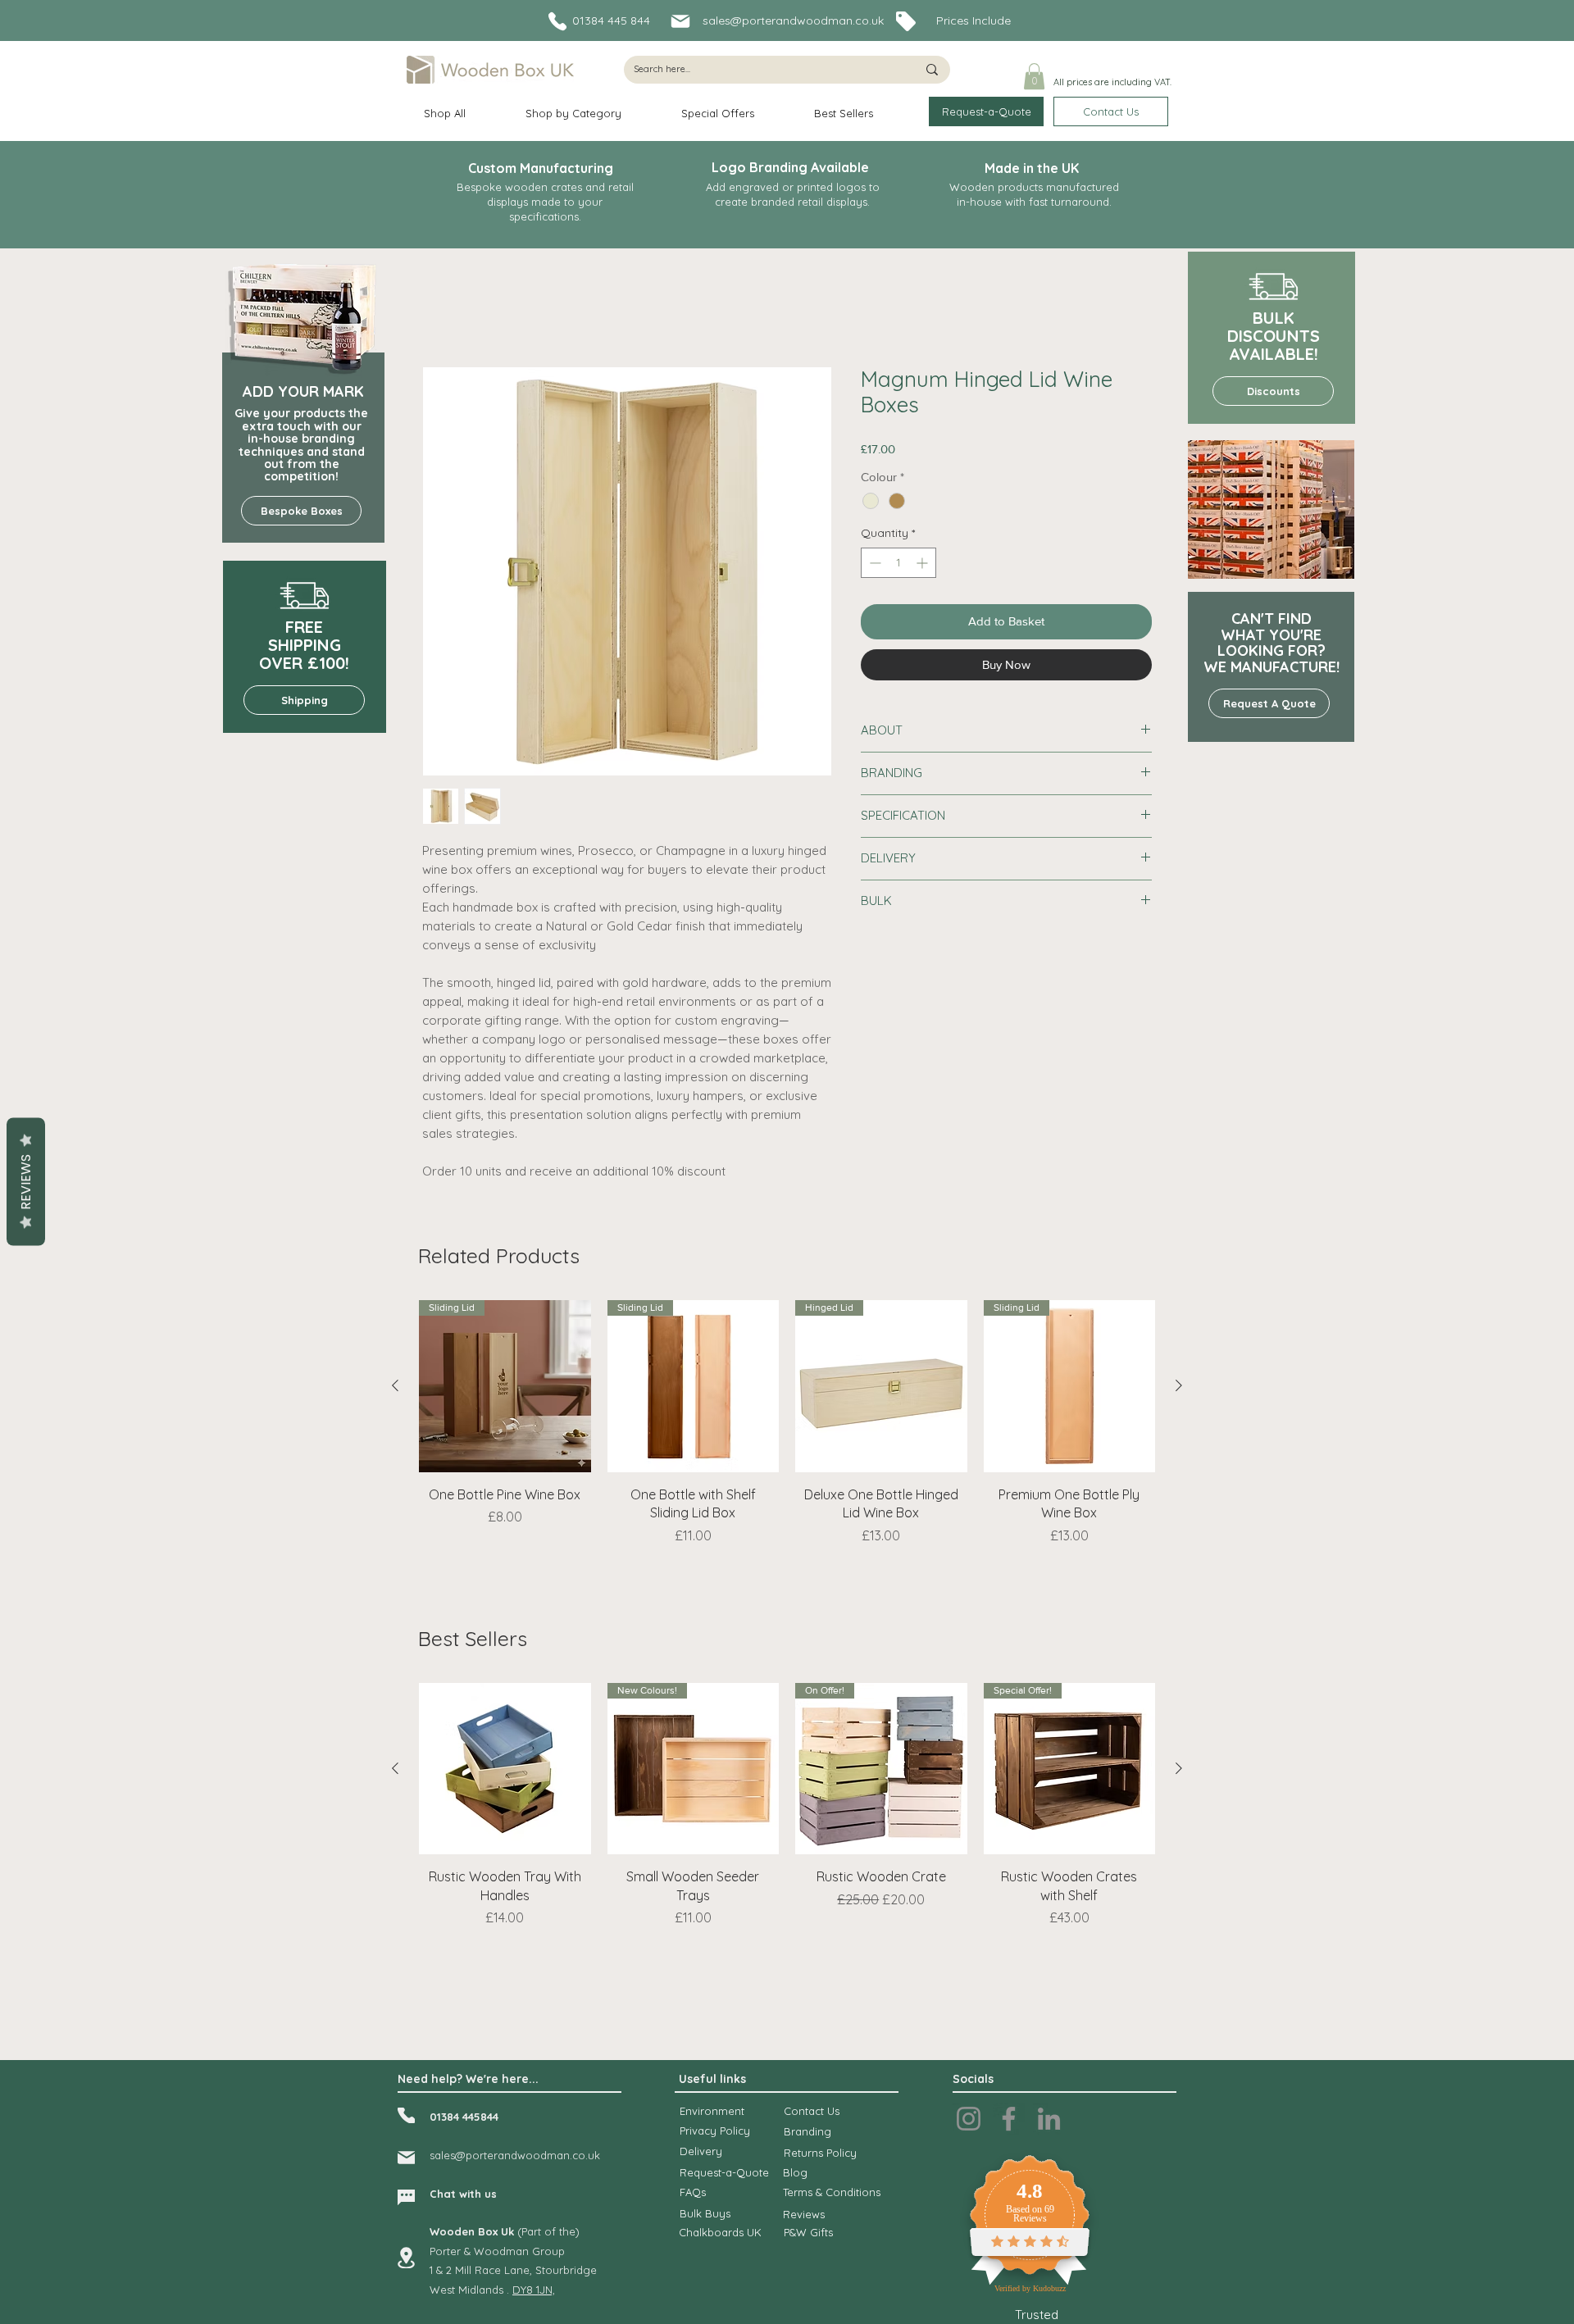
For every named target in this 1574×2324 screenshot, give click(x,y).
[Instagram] (969, 2119)
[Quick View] (505, 1769)
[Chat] (406, 2197)
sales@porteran (470, 2155)
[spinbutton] (898, 563)
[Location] (406, 2258)
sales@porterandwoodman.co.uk (793, 20)
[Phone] (557, 21)
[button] (1034, 76)
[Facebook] (1009, 2119)
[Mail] (680, 21)
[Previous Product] (395, 1385)
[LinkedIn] (1049, 2119)
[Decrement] (873, 563)
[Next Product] (1179, 1385)
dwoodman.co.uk (555, 2155)
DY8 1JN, (534, 2290)
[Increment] (923, 563)
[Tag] (905, 21)
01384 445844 (464, 2117)
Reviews (26, 1181)
